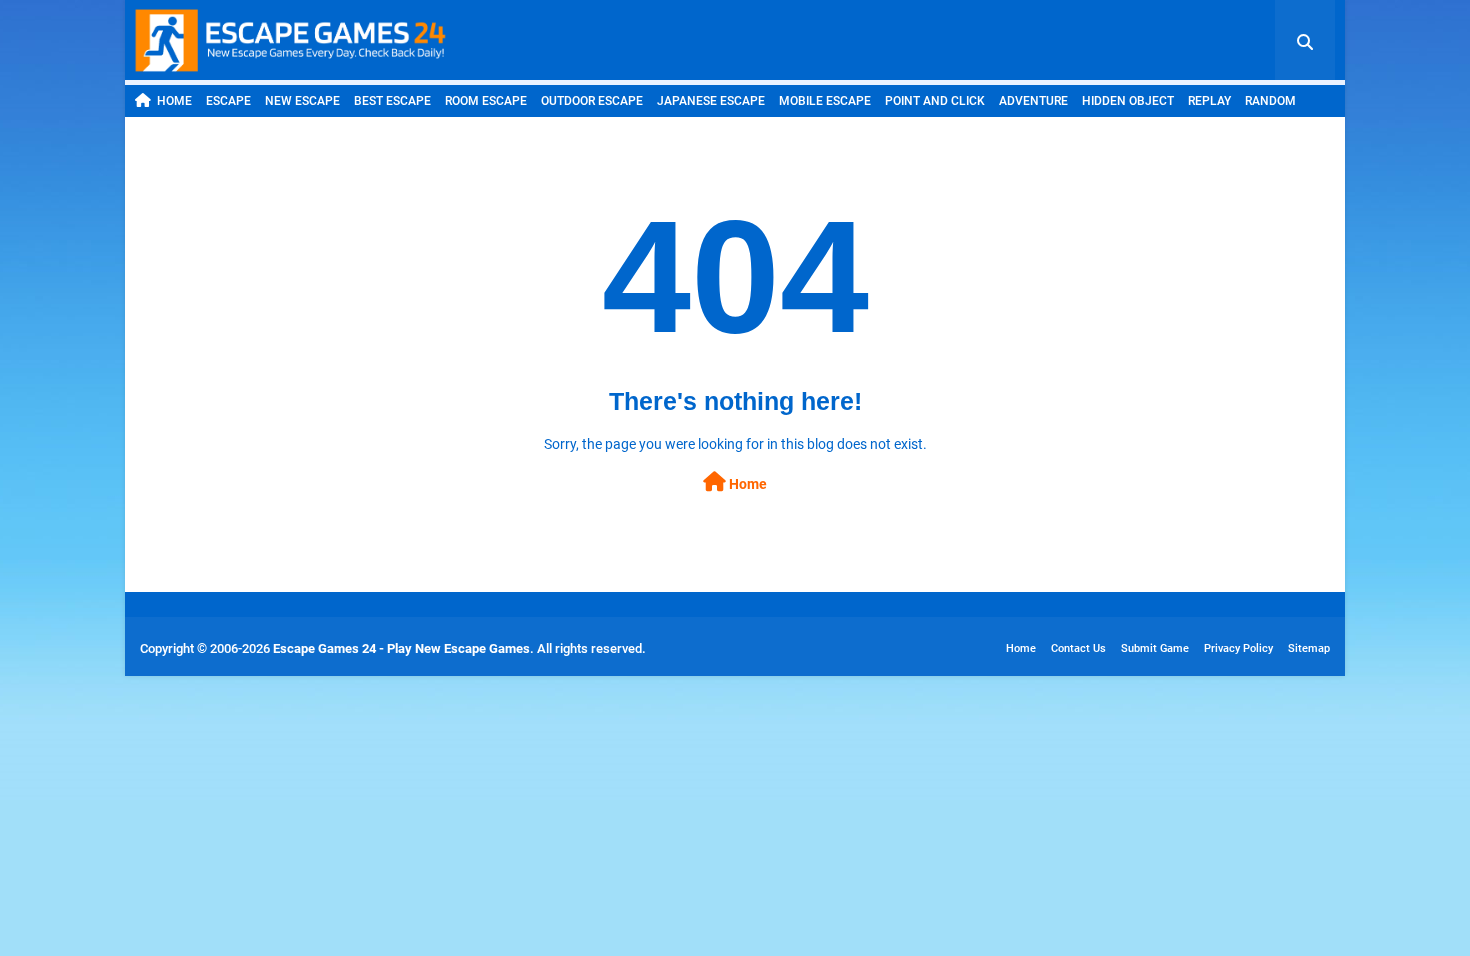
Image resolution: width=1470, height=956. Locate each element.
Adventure (1033, 101)
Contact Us (1078, 648)
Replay (1209, 101)
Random (1270, 101)
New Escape (302, 101)
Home (174, 101)
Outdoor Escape (592, 101)
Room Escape (486, 101)
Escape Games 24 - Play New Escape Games (401, 648)
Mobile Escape (825, 101)
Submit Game (1155, 648)
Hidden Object (1128, 101)
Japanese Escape (711, 101)
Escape (228, 101)
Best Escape (392, 101)
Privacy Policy (1238, 648)
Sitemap (1309, 648)
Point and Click (935, 101)
